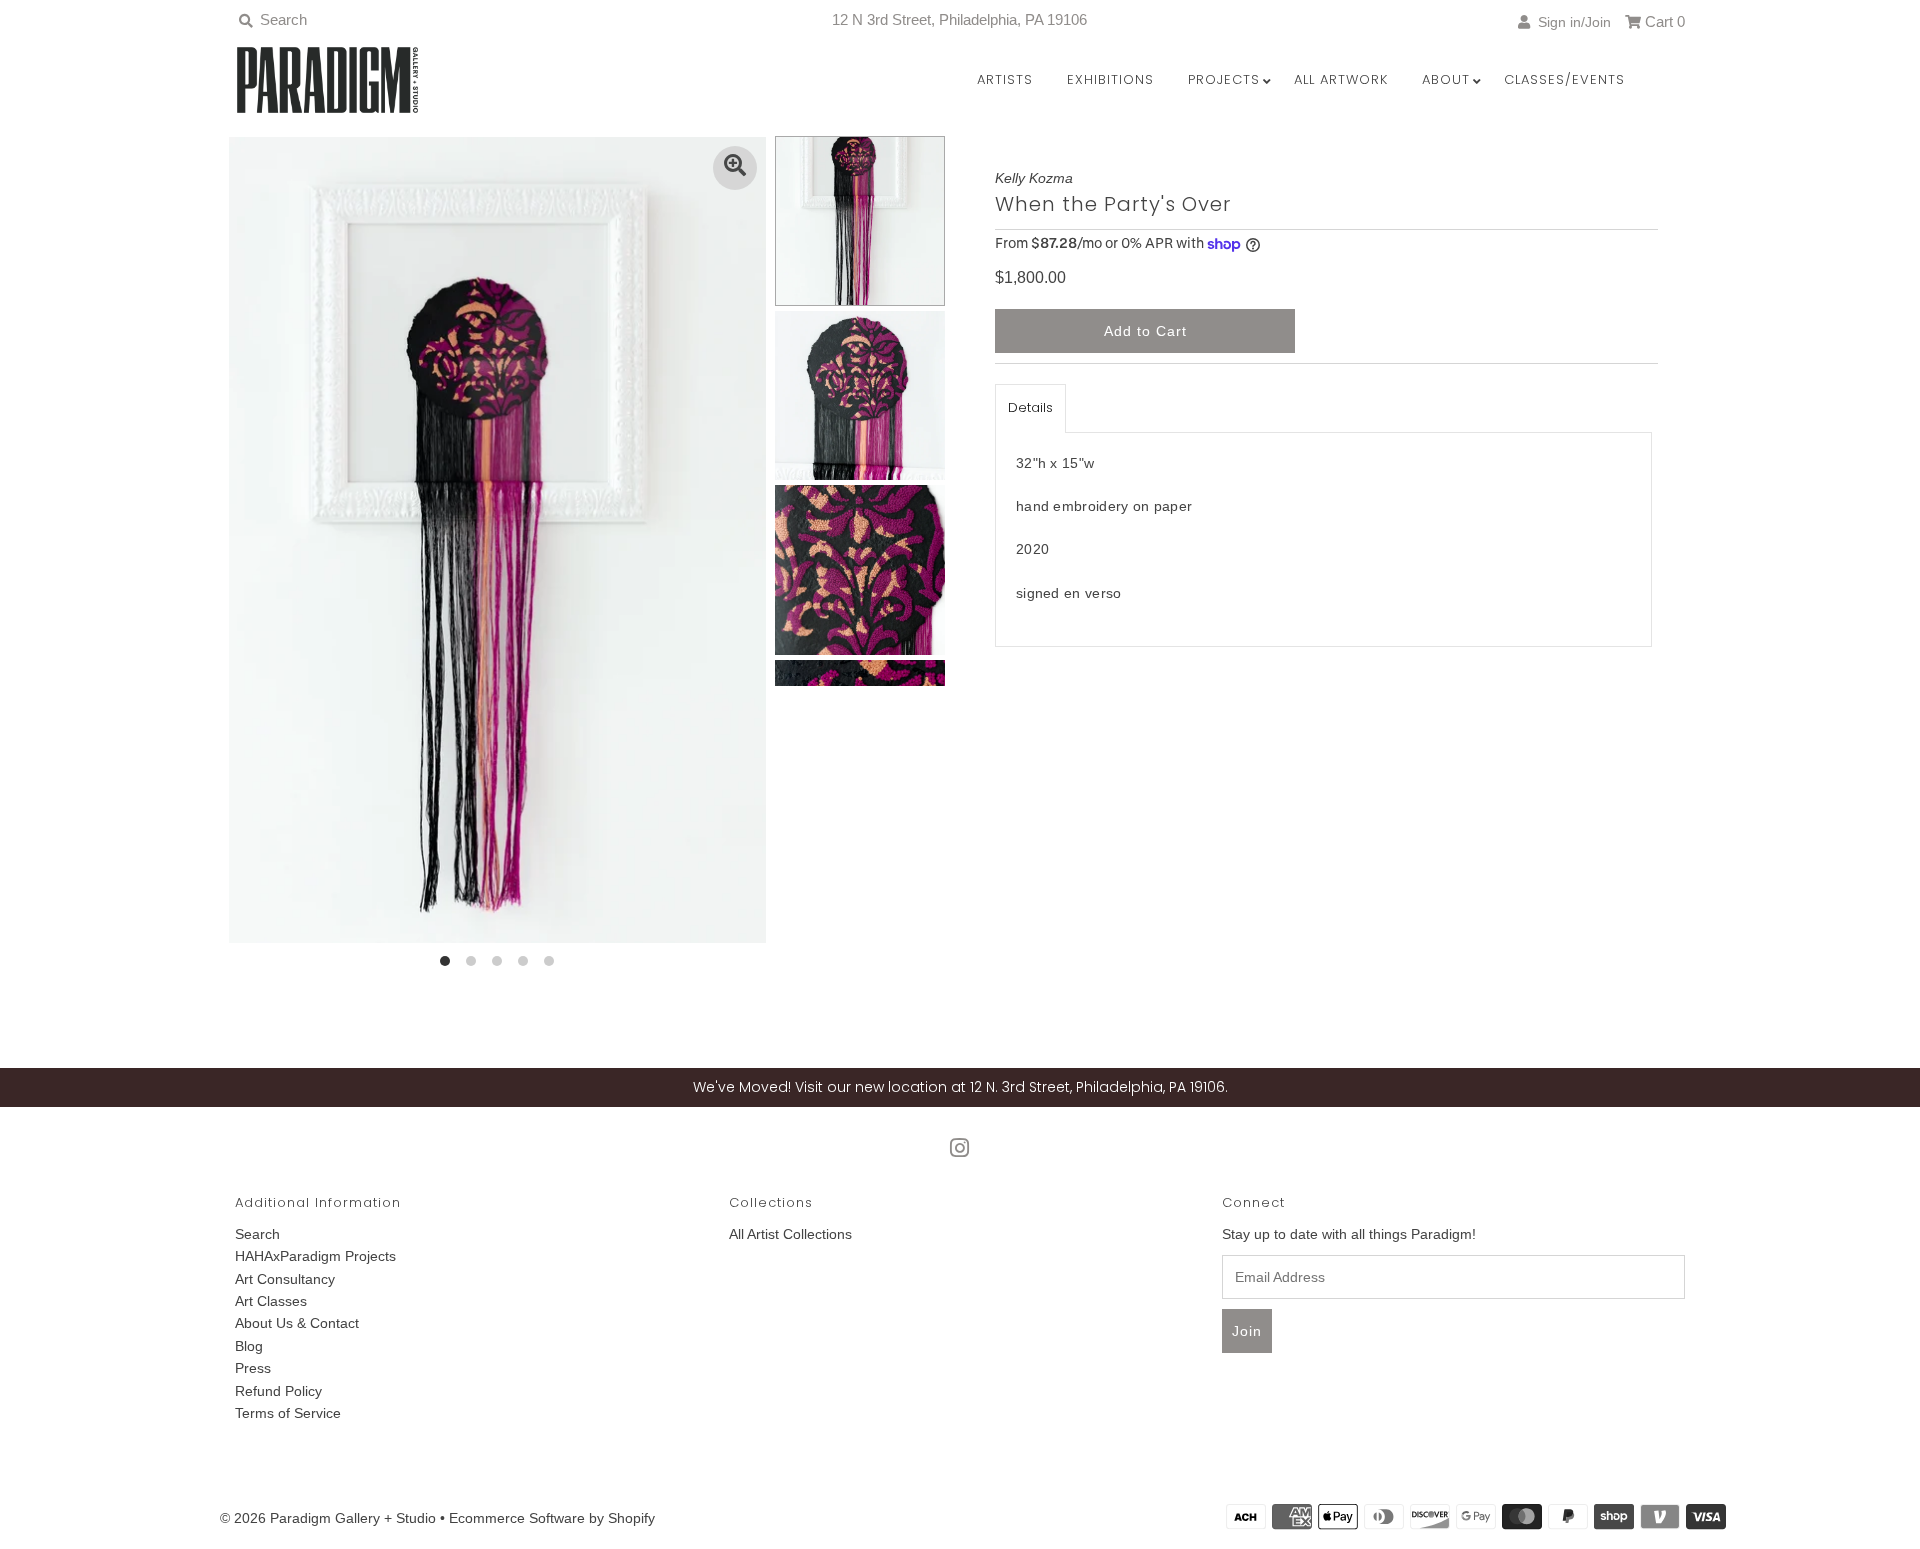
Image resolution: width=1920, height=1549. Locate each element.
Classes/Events (1564, 79)
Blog (249, 1346)
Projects (1224, 79)
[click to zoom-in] (735, 168)
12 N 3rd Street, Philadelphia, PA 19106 (959, 19)
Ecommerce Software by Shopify (552, 1518)
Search (257, 1234)
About (1446, 79)
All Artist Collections (790, 1234)
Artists (1005, 79)
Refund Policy (278, 1391)
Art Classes (271, 1301)
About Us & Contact (297, 1323)
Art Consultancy (285, 1279)
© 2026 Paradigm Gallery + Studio (328, 1518)
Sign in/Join (1570, 22)
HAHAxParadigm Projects (315, 1256)
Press (253, 1368)
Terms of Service (288, 1413)
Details (1030, 407)
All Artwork (1341, 79)
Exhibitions (1110, 79)
